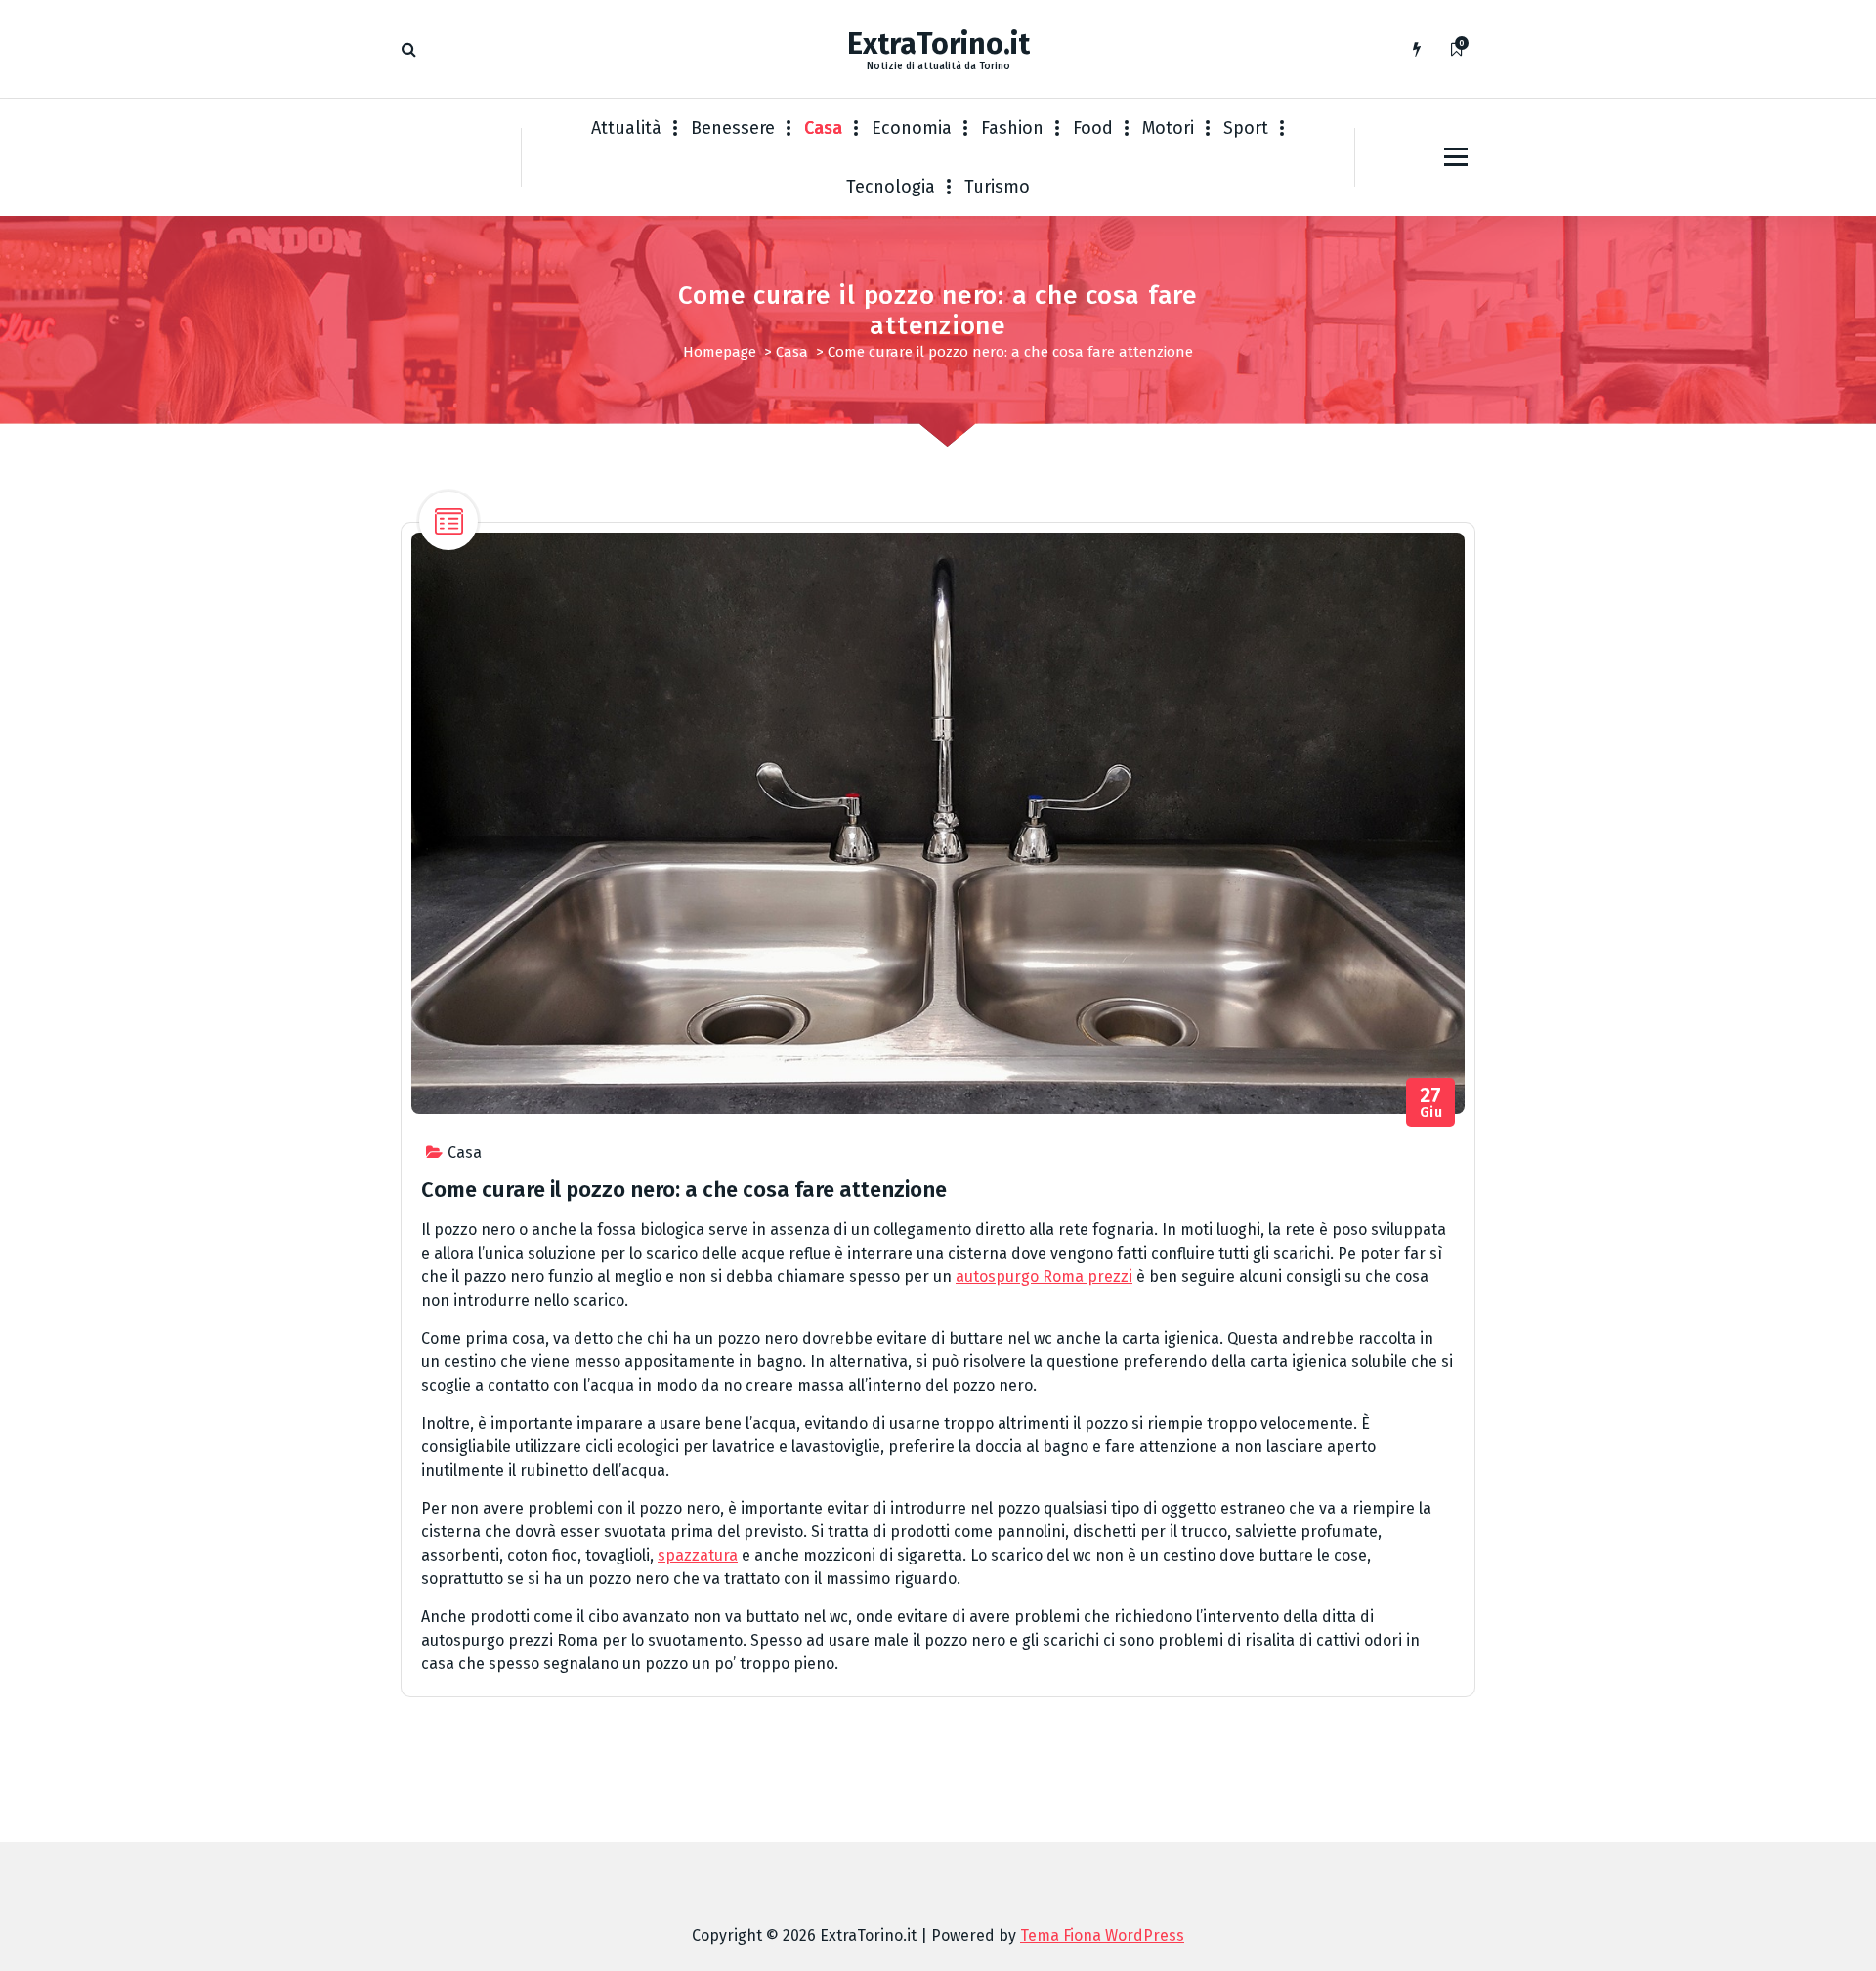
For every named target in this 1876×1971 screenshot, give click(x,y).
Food (1093, 128)
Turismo (997, 187)
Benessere (733, 128)
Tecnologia (891, 187)
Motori (1168, 128)
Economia (912, 128)
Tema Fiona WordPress (1102, 1935)
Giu (1431, 1103)
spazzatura (698, 1555)
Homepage (720, 352)
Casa (823, 128)
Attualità (626, 128)
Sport (1246, 128)
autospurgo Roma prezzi (1044, 1277)
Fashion (1012, 128)
